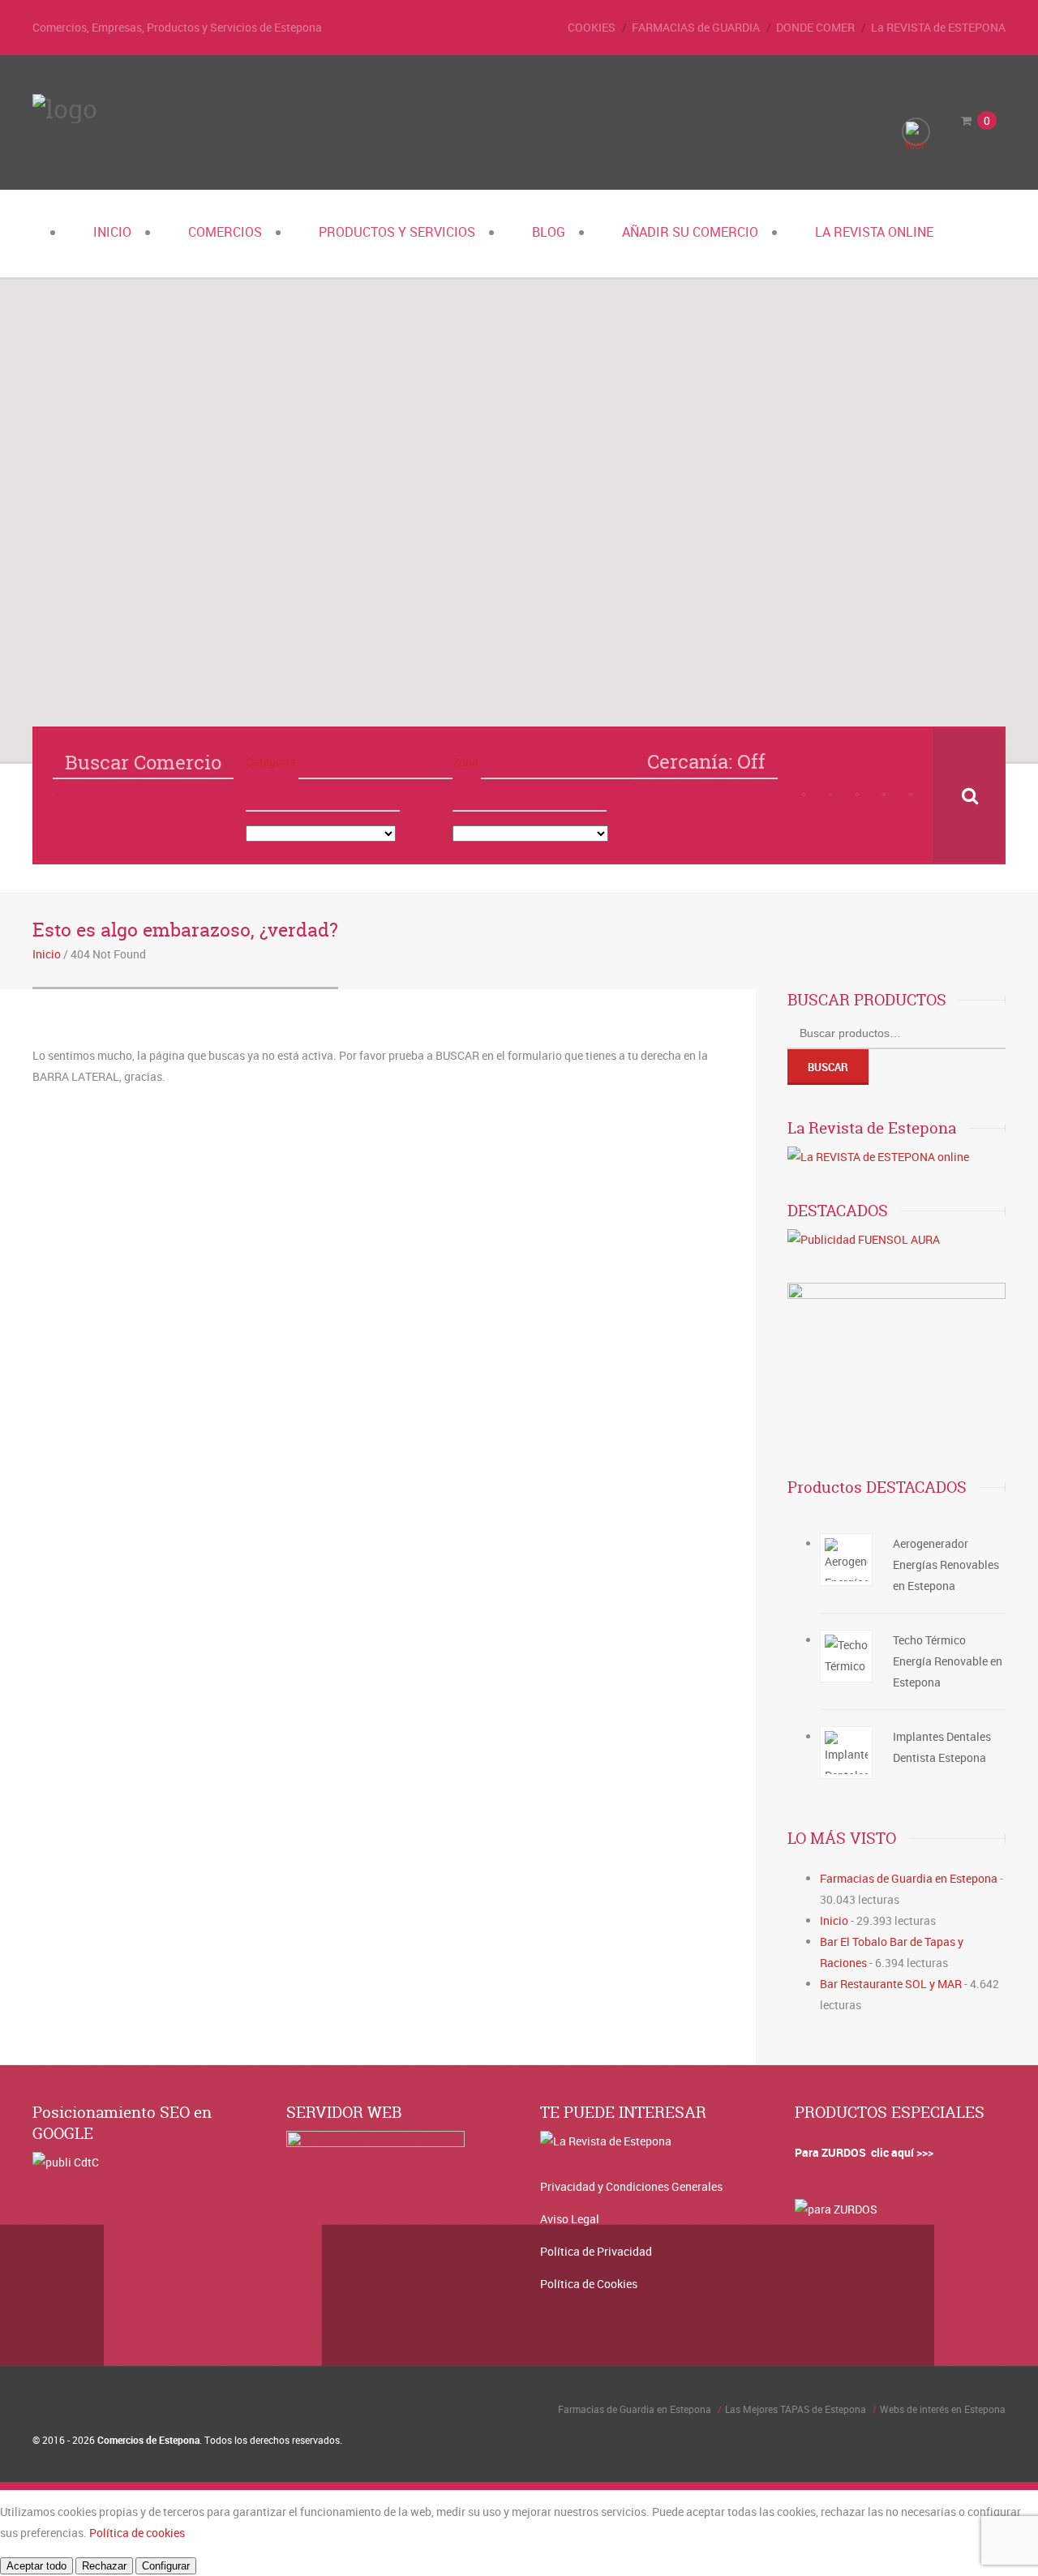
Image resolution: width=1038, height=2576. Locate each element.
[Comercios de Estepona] (65, 109)
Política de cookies (137, 2533)
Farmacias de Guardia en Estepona (909, 1878)
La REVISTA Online (874, 232)
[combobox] (323, 795)
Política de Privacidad (596, 2251)
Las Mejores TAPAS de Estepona (796, 2409)
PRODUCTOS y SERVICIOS (397, 232)
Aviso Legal (570, 2219)
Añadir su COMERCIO (690, 232)
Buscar (828, 1067)
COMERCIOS (225, 232)
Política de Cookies (589, 2284)
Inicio (112, 232)
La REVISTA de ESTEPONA (938, 27)
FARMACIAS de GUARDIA (696, 27)
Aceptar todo (36, 2566)
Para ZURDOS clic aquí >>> (864, 2152)
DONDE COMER (815, 27)
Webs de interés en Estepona (943, 2409)
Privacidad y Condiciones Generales (631, 2186)
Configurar (166, 2566)
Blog (549, 232)
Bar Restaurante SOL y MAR (891, 1984)
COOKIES (592, 27)
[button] (543, 692)
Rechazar (104, 2566)
